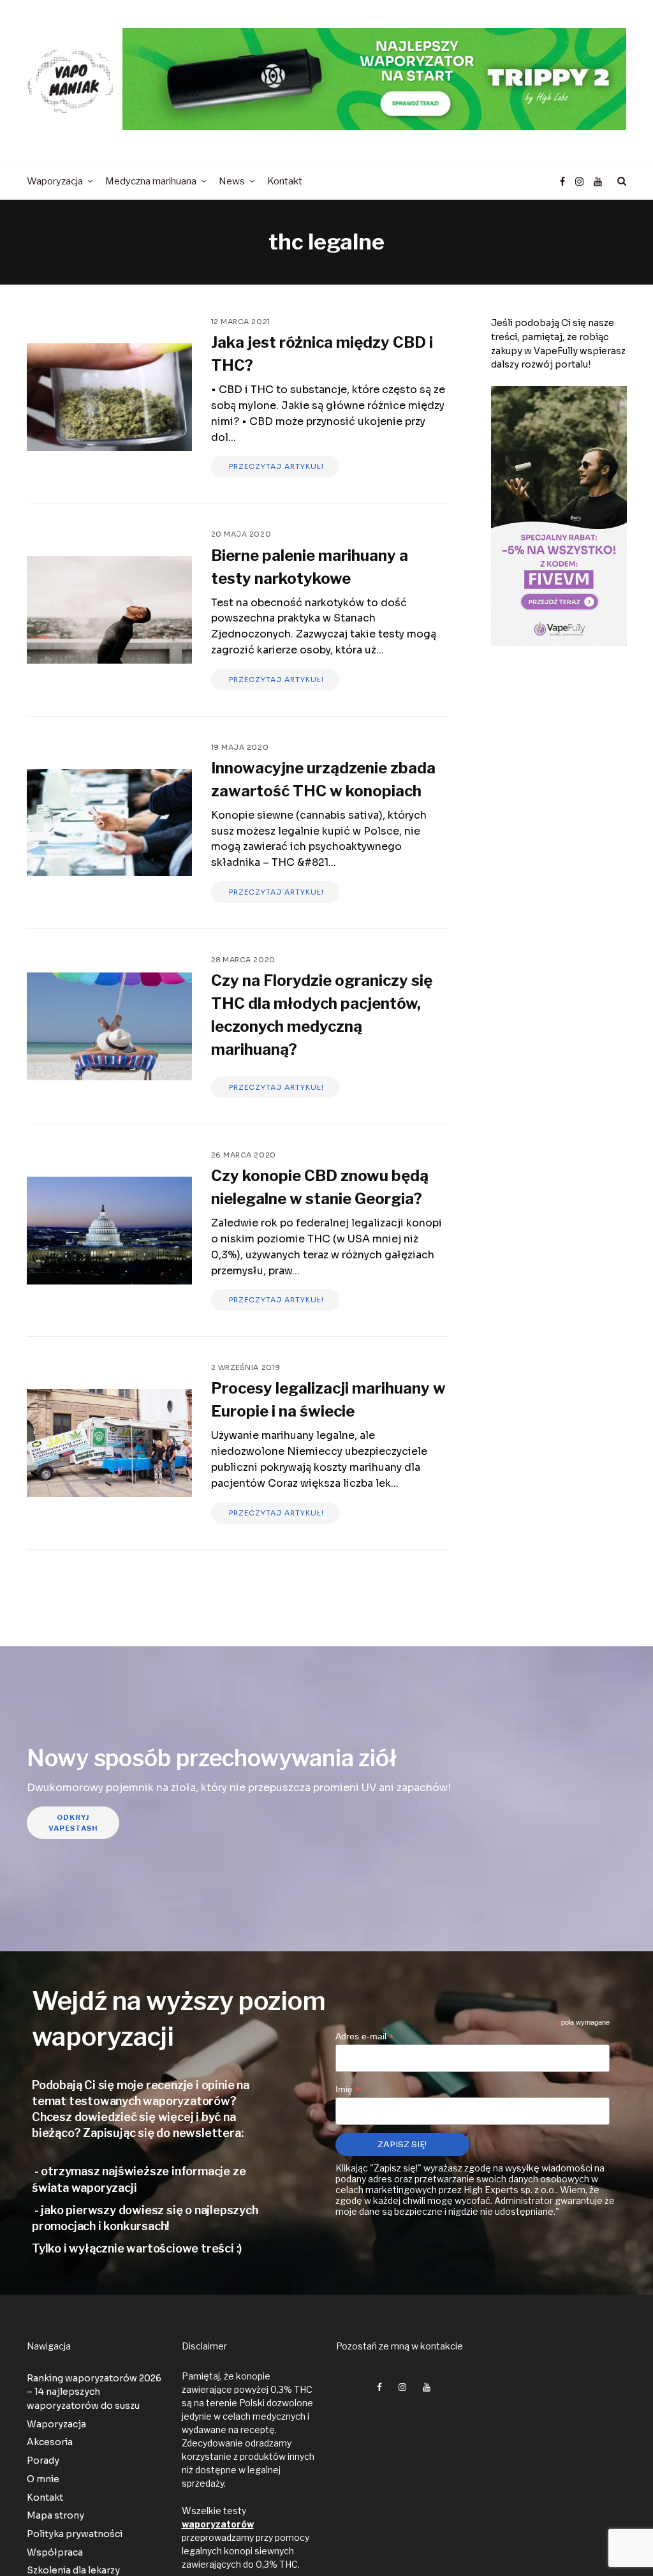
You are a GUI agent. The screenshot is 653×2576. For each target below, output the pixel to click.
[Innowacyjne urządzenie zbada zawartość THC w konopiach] (109, 823)
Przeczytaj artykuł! (275, 466)
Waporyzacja (56, 2424)
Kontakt (45, 2497)
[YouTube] (598, 182)
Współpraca (55, 2552)
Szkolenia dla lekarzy (73, 2570)
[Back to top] (612, 2538)
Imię (348, 2089)
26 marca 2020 (244, 1155)
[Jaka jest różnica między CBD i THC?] (109, 397)
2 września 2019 (246, 1367)
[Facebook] (563, 182)
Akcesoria (50, 2442)
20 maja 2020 (241, 534)
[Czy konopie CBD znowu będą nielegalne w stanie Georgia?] (109, 1231)
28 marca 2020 (243, 960)
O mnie (43, 2479)
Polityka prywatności (75, 2534)
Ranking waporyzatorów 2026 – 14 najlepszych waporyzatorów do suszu (94, 2392)
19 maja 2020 (240, 747)
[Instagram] (579, 182)
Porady (43, 2461)
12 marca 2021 (241, 322)
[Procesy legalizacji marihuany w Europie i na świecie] (109, 1443)
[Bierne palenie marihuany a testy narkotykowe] (109, 610)
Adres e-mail (365, 2036)
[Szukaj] (620, 181)
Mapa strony (55, 2515)
